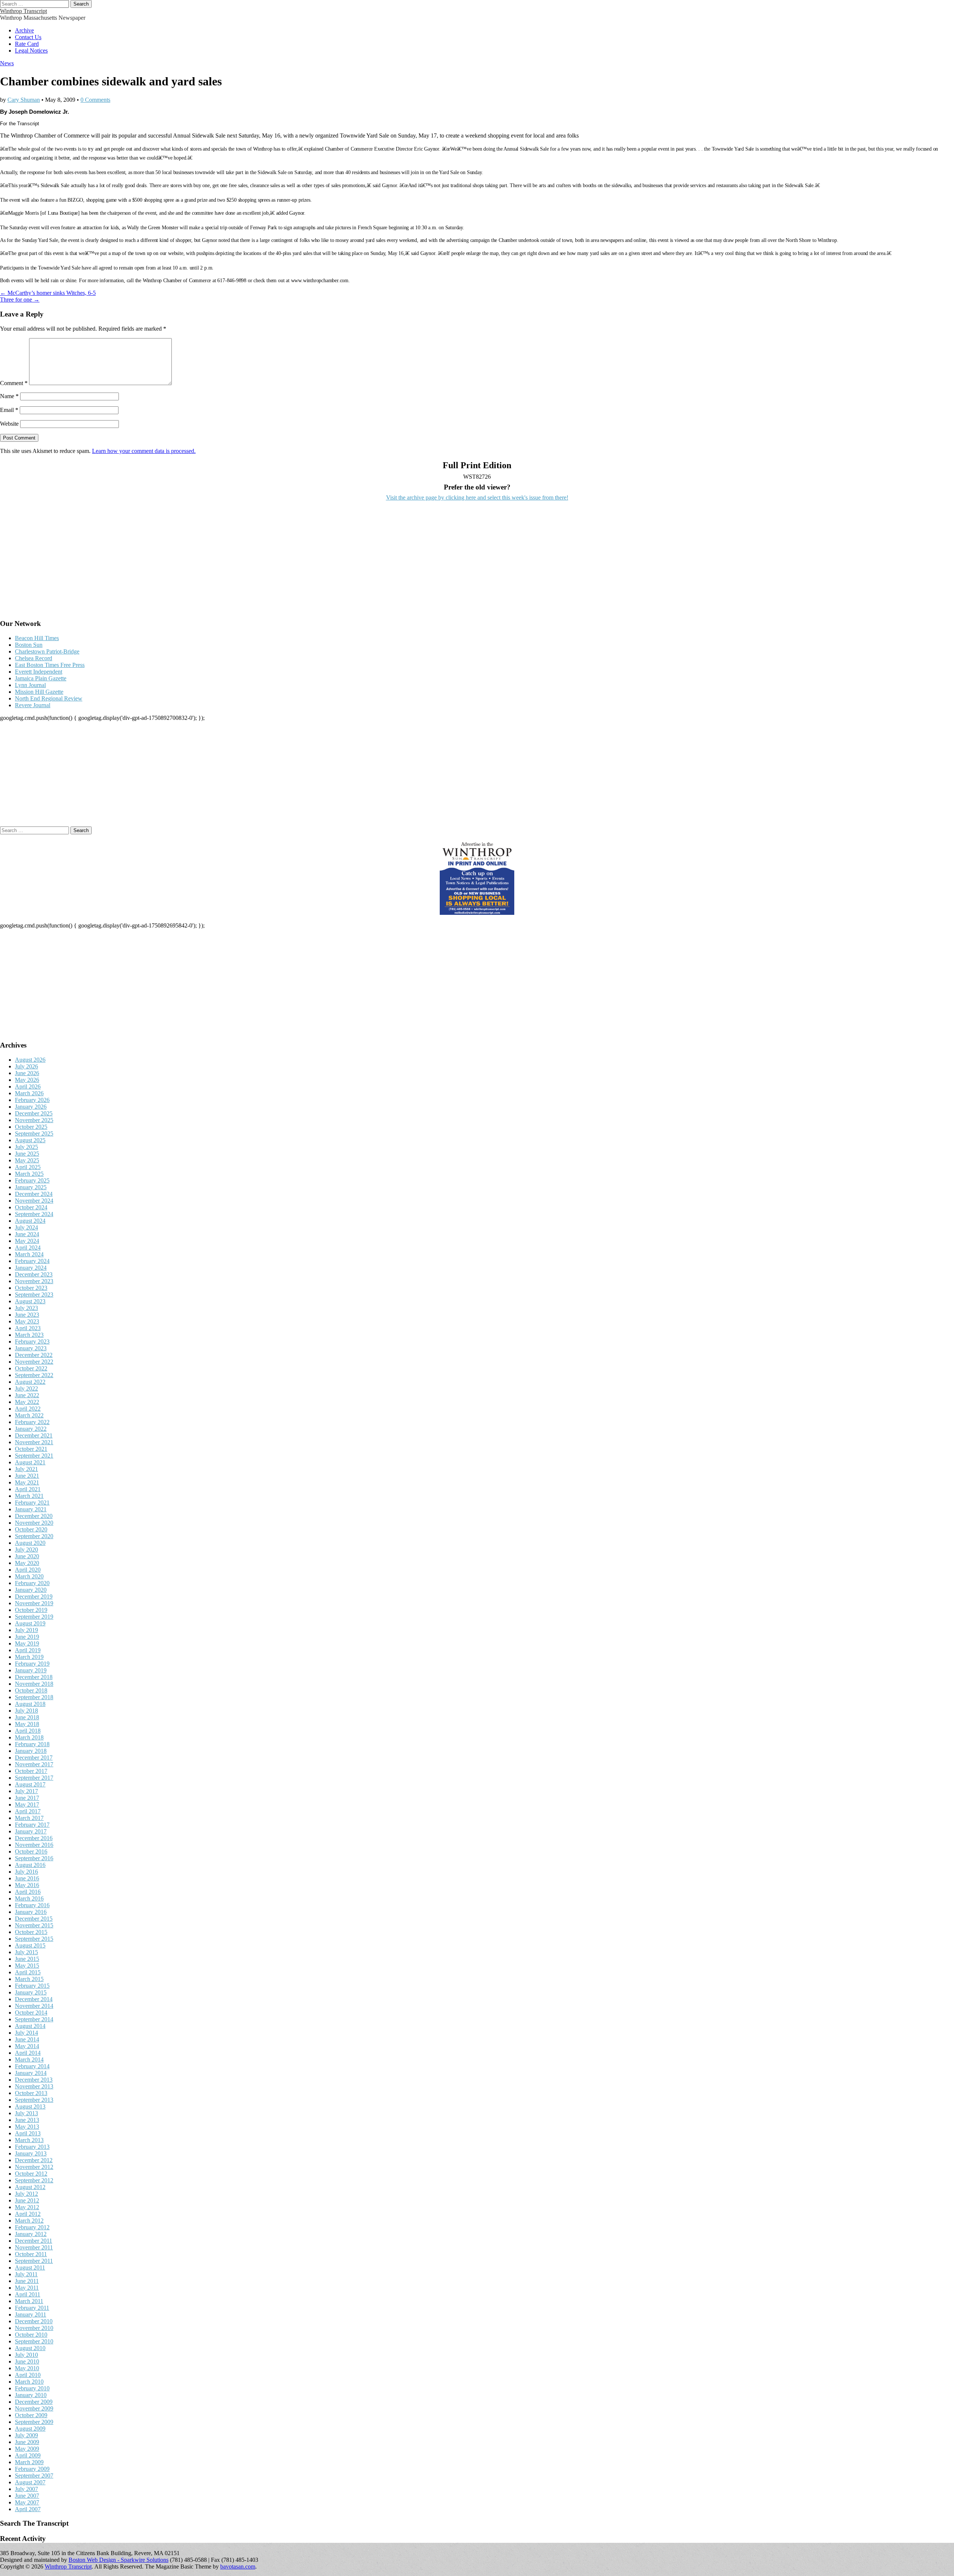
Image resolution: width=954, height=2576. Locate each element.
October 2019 (31, 1610)
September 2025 (34, 1133)
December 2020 (34, 1516)
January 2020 (31, 1590)
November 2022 (34, 1362)
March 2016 (29, 1898)
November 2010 (34, 2328)
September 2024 (34, 1214)
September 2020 (34, 1536)
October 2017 (31, 1771)
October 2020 (31, 1529)
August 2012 (30, 2187)
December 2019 (34, 1596)
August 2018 (30, 1704)
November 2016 (34, 1845)
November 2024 (34, 1201)
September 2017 (34, 1778)
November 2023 (34, 1281)
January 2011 (31, 2314)
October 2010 (31, 2335)
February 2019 (32, 1664)
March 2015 (29, 1979)
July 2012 (26, 2194)
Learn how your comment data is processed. (144, 451)
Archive (24, 30)
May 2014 (27, 2046)
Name (9, 396)
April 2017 (28, 1811)
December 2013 (34, 2080)
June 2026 (27, 1073)
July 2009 (26, 2435)
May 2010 (27, 2368)
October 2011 (31, 2254)
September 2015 (34, 1939)
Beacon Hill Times (37, 638)
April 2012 (28, 2214)
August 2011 (30, 2268)
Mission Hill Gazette (39, 692)
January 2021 (31, 1509)
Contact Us (28, 37)
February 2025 (32, 1180)
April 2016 (28, 1892)
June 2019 (27, 1637)
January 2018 (31, 1751)
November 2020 (34, 1523)
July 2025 (26, 1147)
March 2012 (29, 2221)
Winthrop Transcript (23, 11)
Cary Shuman (24, 100)
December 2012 (34, 2160)
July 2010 (26, 2355)
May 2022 (27, 1402)
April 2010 (28, 2375)
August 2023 (30, 1301)
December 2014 (34, 1999)
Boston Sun (29, 645)
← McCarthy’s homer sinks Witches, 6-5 (48, 293)
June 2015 (27, 1959)
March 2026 (29, 1093)
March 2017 (29, 1818)
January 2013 (31, 2153)
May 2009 (27, 2449)
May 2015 (27, 1966)
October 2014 (31, 2013)
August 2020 (30, 1543)
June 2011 (27, 2281)
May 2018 (27, 1724)
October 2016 (31, 1851)
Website (9, 424)
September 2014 (34, 2019)
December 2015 (34, 1919)
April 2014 (28, 2053)
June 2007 (27, 2496)
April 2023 (28, 1328)
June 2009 (27, 2442)
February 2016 (32, 1905)
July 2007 (26, 2489)
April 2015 (28, 1972)
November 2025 (34, 1120)
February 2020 (32, 1583)
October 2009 (31, 2415)
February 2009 (32, 2469)
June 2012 (27, 2200)
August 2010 (30, 2348)
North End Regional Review (49, 698)
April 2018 (28, 1731)
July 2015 (26, 1952)
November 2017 (34, 1764)
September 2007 (34, 2476)
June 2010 (27, 2361)
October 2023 (31, 1288)
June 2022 (27, 1395)
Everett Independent (39, 672)
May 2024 (27, 1241)
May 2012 (27, 2207)
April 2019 (28, 1650)
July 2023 (26, 1308)
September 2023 (34, 1295)
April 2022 (28, 1409)
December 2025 (34, 1113)
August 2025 (30, 1140)
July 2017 (26, 1791)
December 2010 (34, 2321)
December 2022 (34, 1355)
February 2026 (32, 1100)
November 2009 (34, 2408)
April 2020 (28, 1570)
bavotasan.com (238, 2566)
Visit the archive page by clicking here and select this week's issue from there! (477, 497)
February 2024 (32, 1261)
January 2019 (31, 1670)
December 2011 (34, 2241)
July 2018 (26, 1711)
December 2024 (34, 1194)
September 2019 (34, 1617)
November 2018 (34, 1684)
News (7, 63)
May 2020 (27, 1563)
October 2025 (31, 1127)
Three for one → (20, 300)
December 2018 (34, 1677)
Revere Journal (33, 705)
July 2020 (26, 1550)
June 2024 (27, 1234)
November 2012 (34, 2167)
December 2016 (34, 1838)
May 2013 (27, 2127)
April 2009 (28, 2455)
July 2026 (26, 1066)
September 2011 (34, 2261)
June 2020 (27, 1556)
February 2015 (32, 1986)
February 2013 (32, 2147)
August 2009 (30, 2429)
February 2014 (32, 2066)
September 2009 (34, 2422)
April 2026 (28, 1087)
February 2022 (32, 1422)
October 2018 (31, 1690)
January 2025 (31, 1187)
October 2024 (31, 1207)
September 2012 (34, 2180)
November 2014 (34, 2006)
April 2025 (28, 1167)
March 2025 (29, 1174)
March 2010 (29, 2382)
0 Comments (95, 100)
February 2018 (32, 1744)
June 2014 (27, 2039)
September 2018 (34, 1697)
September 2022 (34, 1375)
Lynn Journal (30, 685)
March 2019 (29, 1657)
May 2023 (27, 1321)
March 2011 (29, 2301)
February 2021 (32, 1503)
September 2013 (34, 2100)
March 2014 (29, 2059)
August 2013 (30, 2106)
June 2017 (27, 1798)
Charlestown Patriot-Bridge (47, 651)
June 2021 (27, 1476)
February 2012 (32, 2227)
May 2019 (27, 1643)
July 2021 (26, 1469)
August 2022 (30, 1382)
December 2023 (34, 1274)
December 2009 (34, 2402)
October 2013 (31, 2093)
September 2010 (34, 2341)
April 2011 (28, 2294)
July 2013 (26, 2113)
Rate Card (27, 44)
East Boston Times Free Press (50, 665)
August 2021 (30, 1462)
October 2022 (31, 1368)
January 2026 (31, 1107)
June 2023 (27, 1315)
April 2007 (28, 2509)
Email (9, 410)
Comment (14, 383)
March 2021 (29, 1496)
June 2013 (27, 2120)
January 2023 (31, 1348)
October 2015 (31, 1932)
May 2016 (27, 1885)
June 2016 (27, 1878)
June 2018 (27, 1717)
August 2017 (30, 1784)
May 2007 (27, 2502)
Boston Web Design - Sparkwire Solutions (119, 2560)
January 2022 (31, 1429)
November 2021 (34, 1442)
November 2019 (34, 1603)
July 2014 (26, 2033)
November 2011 (34, 2247)
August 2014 (30, 2026)
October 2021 (31, 1449)
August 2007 (30, 2482)
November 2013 (34, 2086)
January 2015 (31, 1992)
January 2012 (31, 2234)
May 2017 (27, 1805)
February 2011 (32, 2308)
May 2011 (27, 2288)
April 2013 (28, 2133)
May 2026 (27, 1080)
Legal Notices (31, 51)
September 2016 (34, 1858)
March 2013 (29, 2140)
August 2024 (30, 1221)
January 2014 (31, 2073)
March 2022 (29, 1415)
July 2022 (26, 1388)
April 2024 (28, 1248)
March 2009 (29, 2462)
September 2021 (34, 1456)
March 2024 (29, 1254)
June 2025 (27, 1154)
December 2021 (34, 1435)
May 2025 (27, 1160)
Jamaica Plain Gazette (41, 678)
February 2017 (32, 1825)
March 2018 (29, 1737)
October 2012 (31, 2174)
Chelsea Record (34, 658)
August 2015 (30, 1945)
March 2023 (29, 1335)
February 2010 (32, 2388)
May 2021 (27, 1482)
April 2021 (28, 1489)
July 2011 (26, 2274)
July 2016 (26, 1872)
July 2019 (26, 1630)
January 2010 (31, 2395)
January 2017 (31, 1831)
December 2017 (34, 1758)
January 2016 (31, 1912)
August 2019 (30, 1623)
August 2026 (30, 1060)
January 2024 (31, 1268)
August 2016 (30, 1865)
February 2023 (32, 1341)
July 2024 (26, 1227)
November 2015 (34, 1925)
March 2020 (29, 1576)
